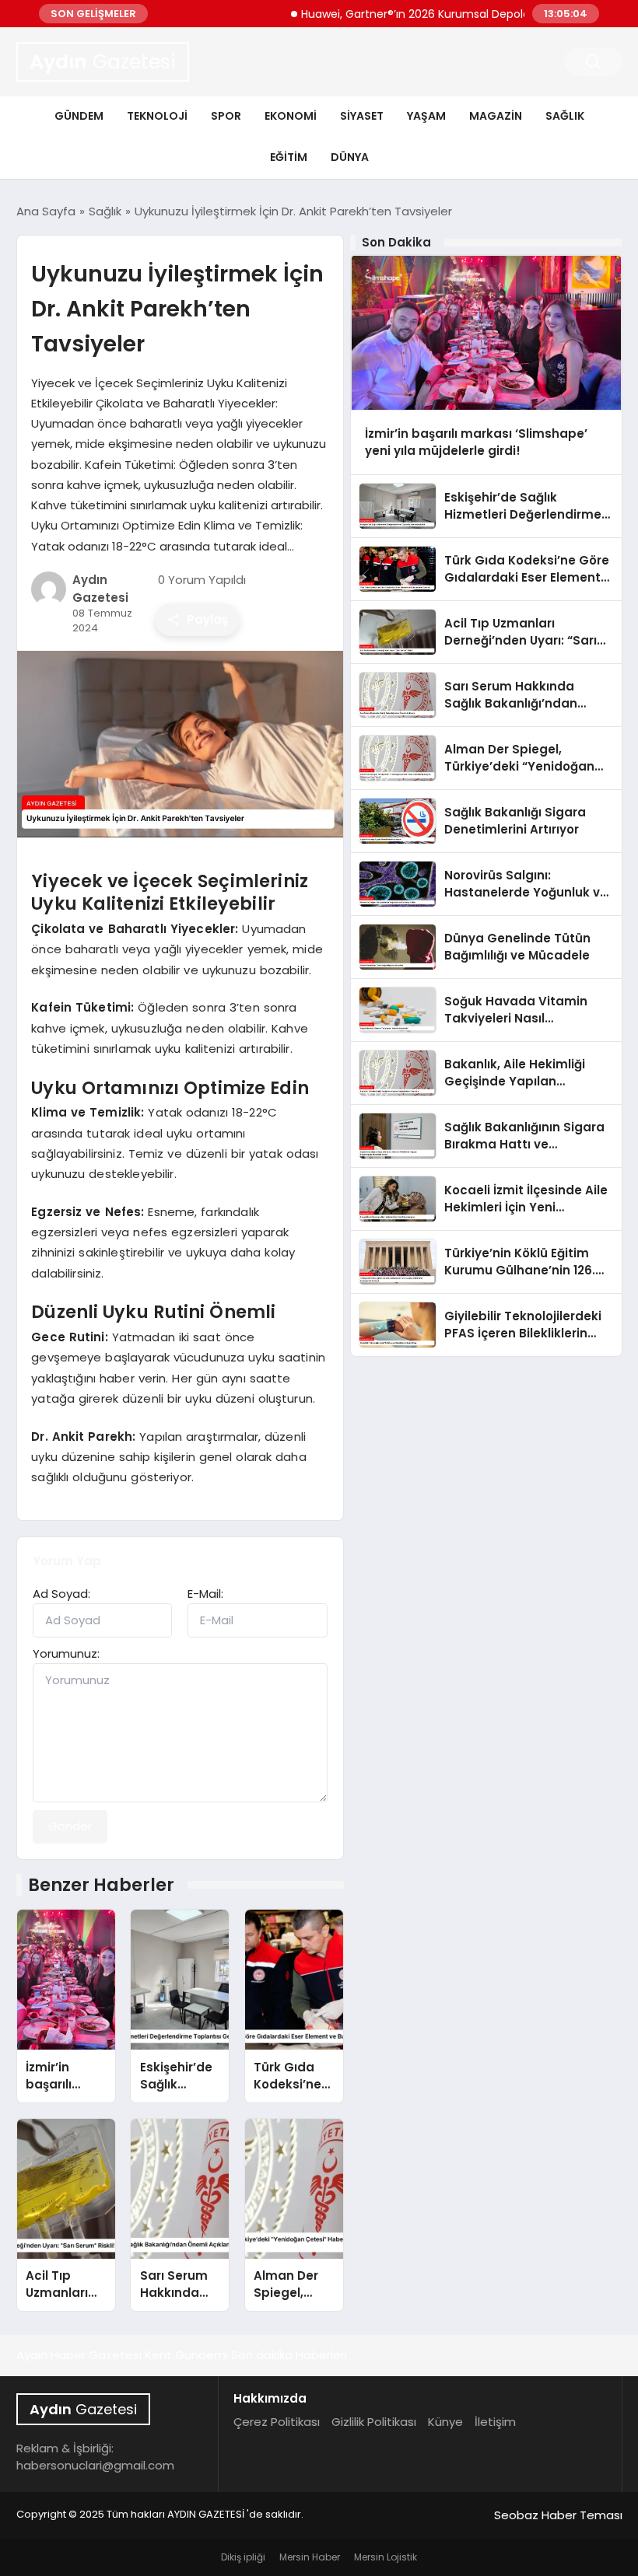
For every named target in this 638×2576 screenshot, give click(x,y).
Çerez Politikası (277, 2422)
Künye (445, 2422)
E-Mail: (205, 1594)
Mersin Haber (310, 2557)
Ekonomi (291, 116)
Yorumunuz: (66, 1653)
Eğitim (289, 157)
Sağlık (565, 116)
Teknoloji (157, 116)
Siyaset (362, 116)
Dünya (350, 157)
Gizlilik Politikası (374, 2422)
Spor (226, 116)
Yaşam (426, 116)
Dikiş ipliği (243, 2557)
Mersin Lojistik (386, 2557)
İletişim (495, 2422)
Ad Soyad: (61, 1594)
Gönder (70, 1826)
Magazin (496, 116)
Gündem (79, 116)
